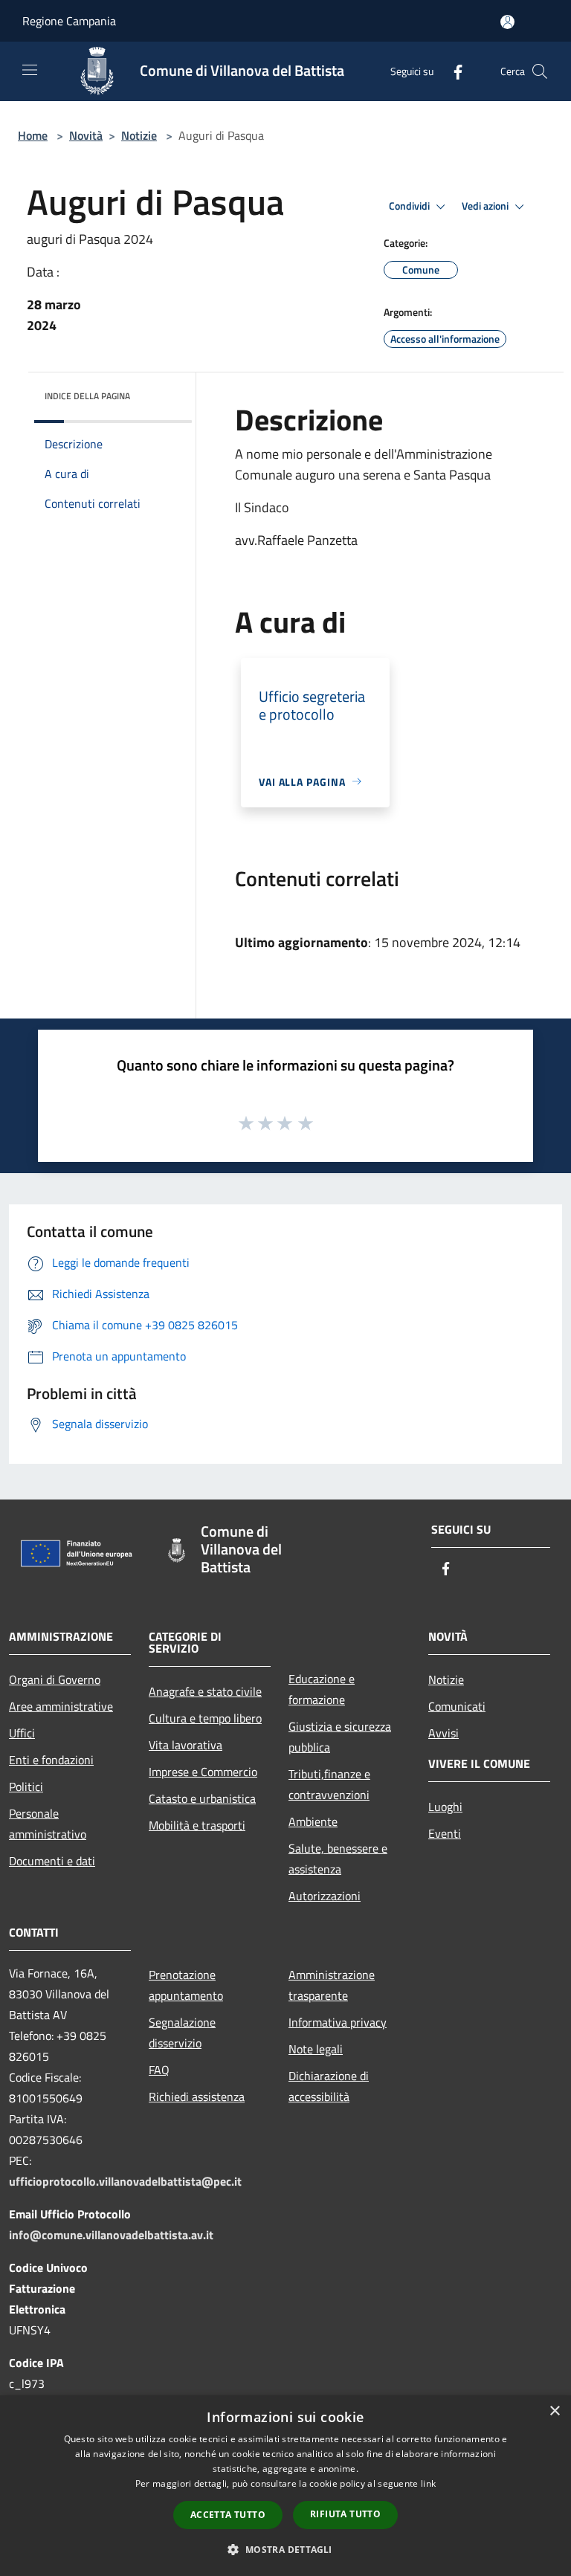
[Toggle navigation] (30, 70)
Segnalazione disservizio (182, 2033)
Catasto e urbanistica (202, 1798)
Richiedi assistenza (197, 2096)
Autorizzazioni (325, 1896)
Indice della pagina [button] (87, 396)
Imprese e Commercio (203, 1772)
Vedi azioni (486, 206)
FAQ (159, 2070)
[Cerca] (540, 71)
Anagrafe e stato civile (205, 1691)
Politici (26, 1786)
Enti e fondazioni (51, 1760)
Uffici (22, 1733)
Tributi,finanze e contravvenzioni (329, 1784)
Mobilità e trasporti (197, 1825)
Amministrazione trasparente (332, 1985)
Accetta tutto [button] (228, 2515)
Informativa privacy (338, 2022)
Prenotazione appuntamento (186, 1985)
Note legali (316, 2049)
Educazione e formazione (322, 1689)
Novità (86, 135)
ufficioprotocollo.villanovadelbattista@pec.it (125, 2181)
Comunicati (457, 1706)
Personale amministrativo (48, 1824)
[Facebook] (452, 71)
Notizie (139, 135)
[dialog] (285, 2486)
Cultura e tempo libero (205, 1718)
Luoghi (445, 1807)
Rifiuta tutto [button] (345, 2514)
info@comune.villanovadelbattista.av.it (111, 2235)
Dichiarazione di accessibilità (329, 2086)
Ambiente (313, 1821)
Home (33, 135)
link (428, 2483)
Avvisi (443, 1733)
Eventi (445, 1833)
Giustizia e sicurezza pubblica (340, 1737)
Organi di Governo (55, 1679)
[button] (285, 2549)
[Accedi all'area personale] (507, 22)
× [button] (554, 2411)
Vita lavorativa (186, 1745)
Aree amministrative (61, 1706)
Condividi (410, 206)
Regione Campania (69, 21)
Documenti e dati (52, 1861)
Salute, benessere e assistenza (338, 1859)
